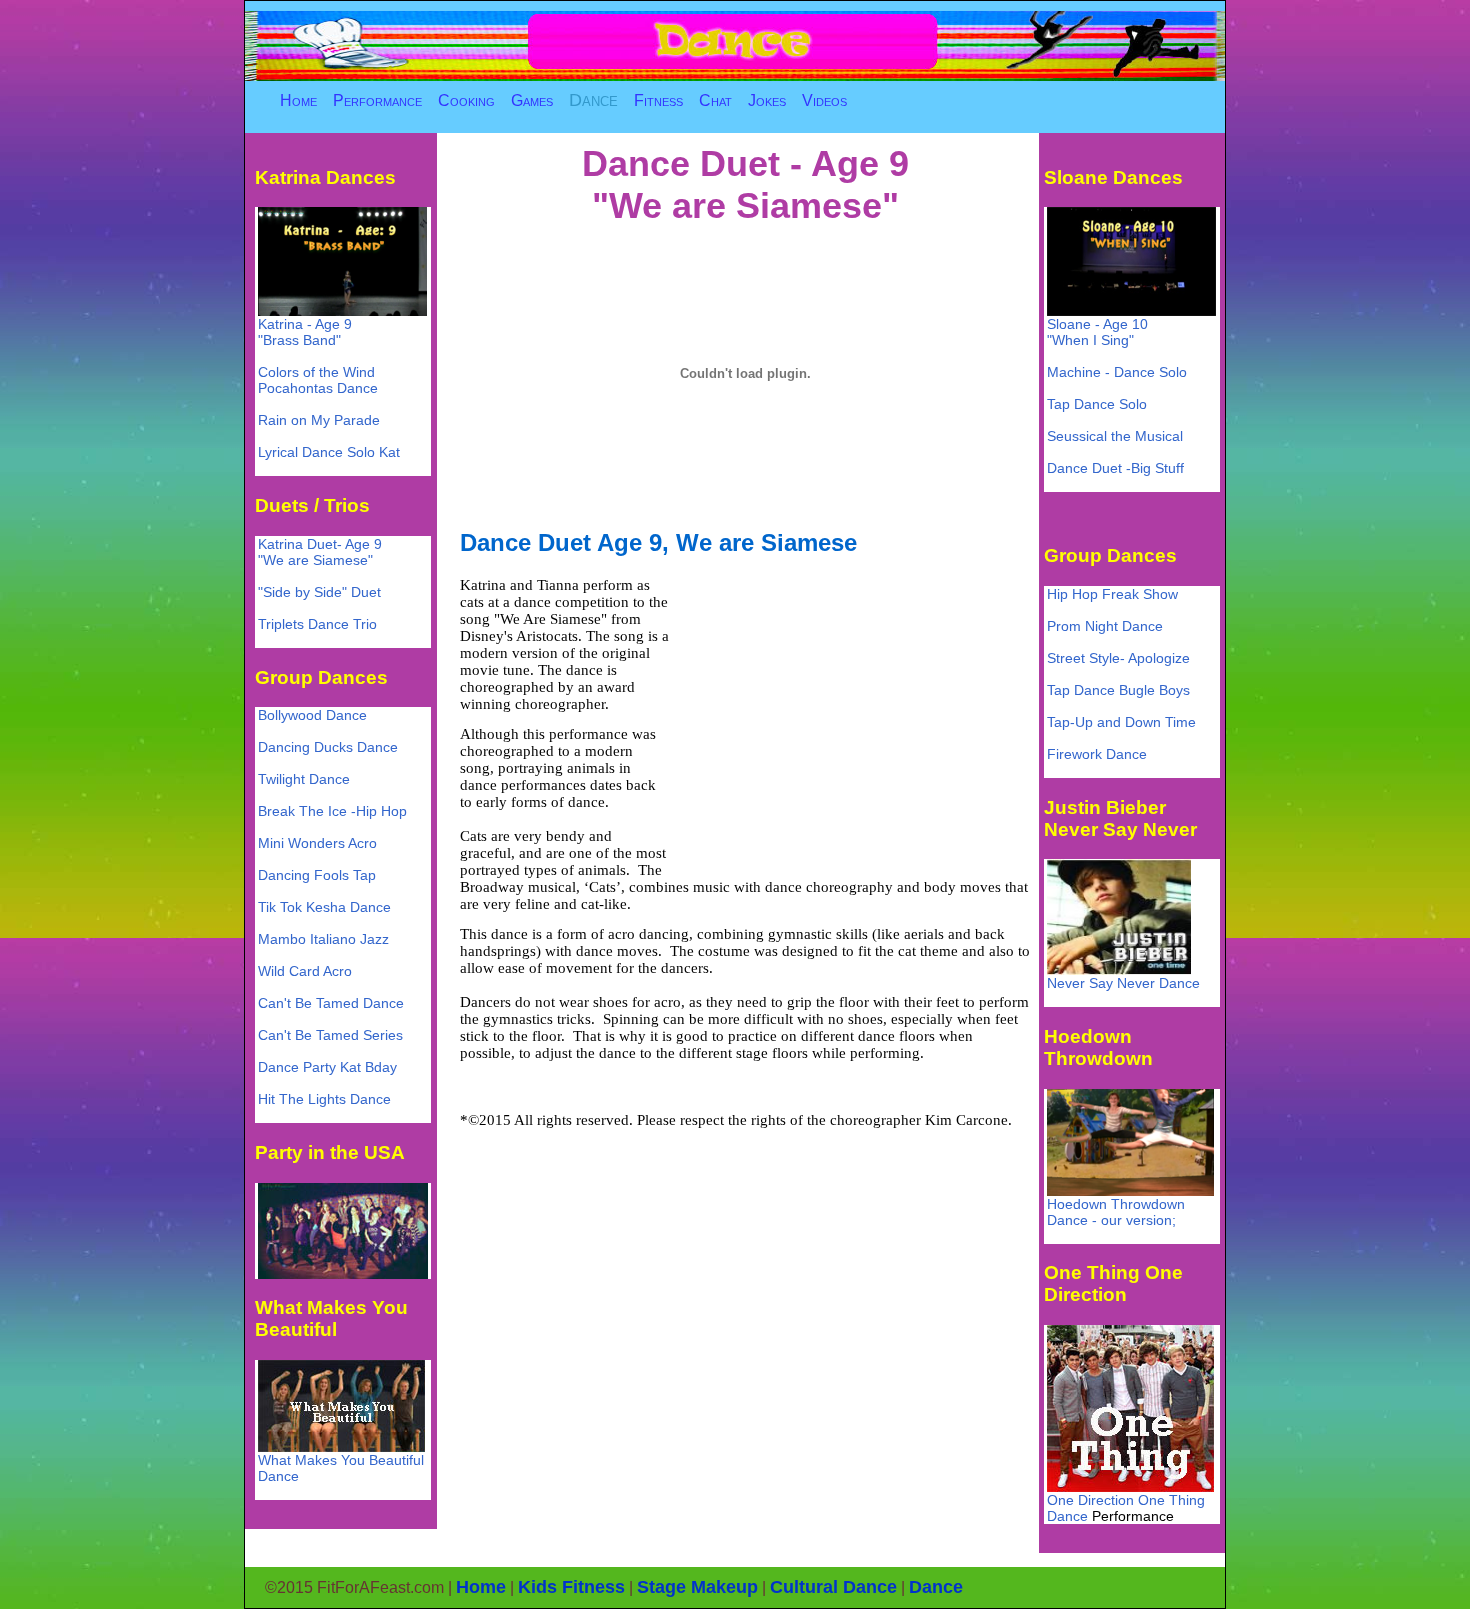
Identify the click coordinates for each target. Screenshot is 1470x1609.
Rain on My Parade (319, 420)
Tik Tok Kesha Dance (324, 907)
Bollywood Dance (312, 715)
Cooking (466, 100)
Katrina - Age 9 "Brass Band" (305, 332)
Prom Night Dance (1105, 626)
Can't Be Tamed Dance (331, 1003)
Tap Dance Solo (1097, 404)
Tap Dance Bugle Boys (1118, 690)
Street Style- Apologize (1118, 658)
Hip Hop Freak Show (1112, 594)
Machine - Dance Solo (1117, 372)
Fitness (658, 100)
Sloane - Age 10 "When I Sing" (1097, 332)
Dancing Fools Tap (317, 875)
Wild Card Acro (305, 971)
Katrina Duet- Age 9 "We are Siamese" (320, 552)
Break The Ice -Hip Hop (332, 811)
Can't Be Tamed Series (330, 1035)
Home (298, 100)
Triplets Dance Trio (317, 624)
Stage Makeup (697, 1587)
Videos (824, 100)
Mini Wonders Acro (317, 843)
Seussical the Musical (1115, 436)
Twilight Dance (304, 779)
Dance (593, 100)
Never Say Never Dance (1123, 983)
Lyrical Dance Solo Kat (329, 452)
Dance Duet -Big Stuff (1115, 468)
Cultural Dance (833, 1587)
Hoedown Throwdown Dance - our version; (1116, 1212)
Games (532, 100)
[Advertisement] (848, 717)
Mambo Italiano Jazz (323, 939)
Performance (377, 100)
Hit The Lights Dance (324, 1099)
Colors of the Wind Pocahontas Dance (318, 380)
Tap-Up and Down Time (1121, 722)
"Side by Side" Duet (319, 592)
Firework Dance (1097, 754)
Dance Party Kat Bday (327, 1067)
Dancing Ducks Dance (328, 747)
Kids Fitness (571, 1587)
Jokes (767, 100)
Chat (715, 100)
